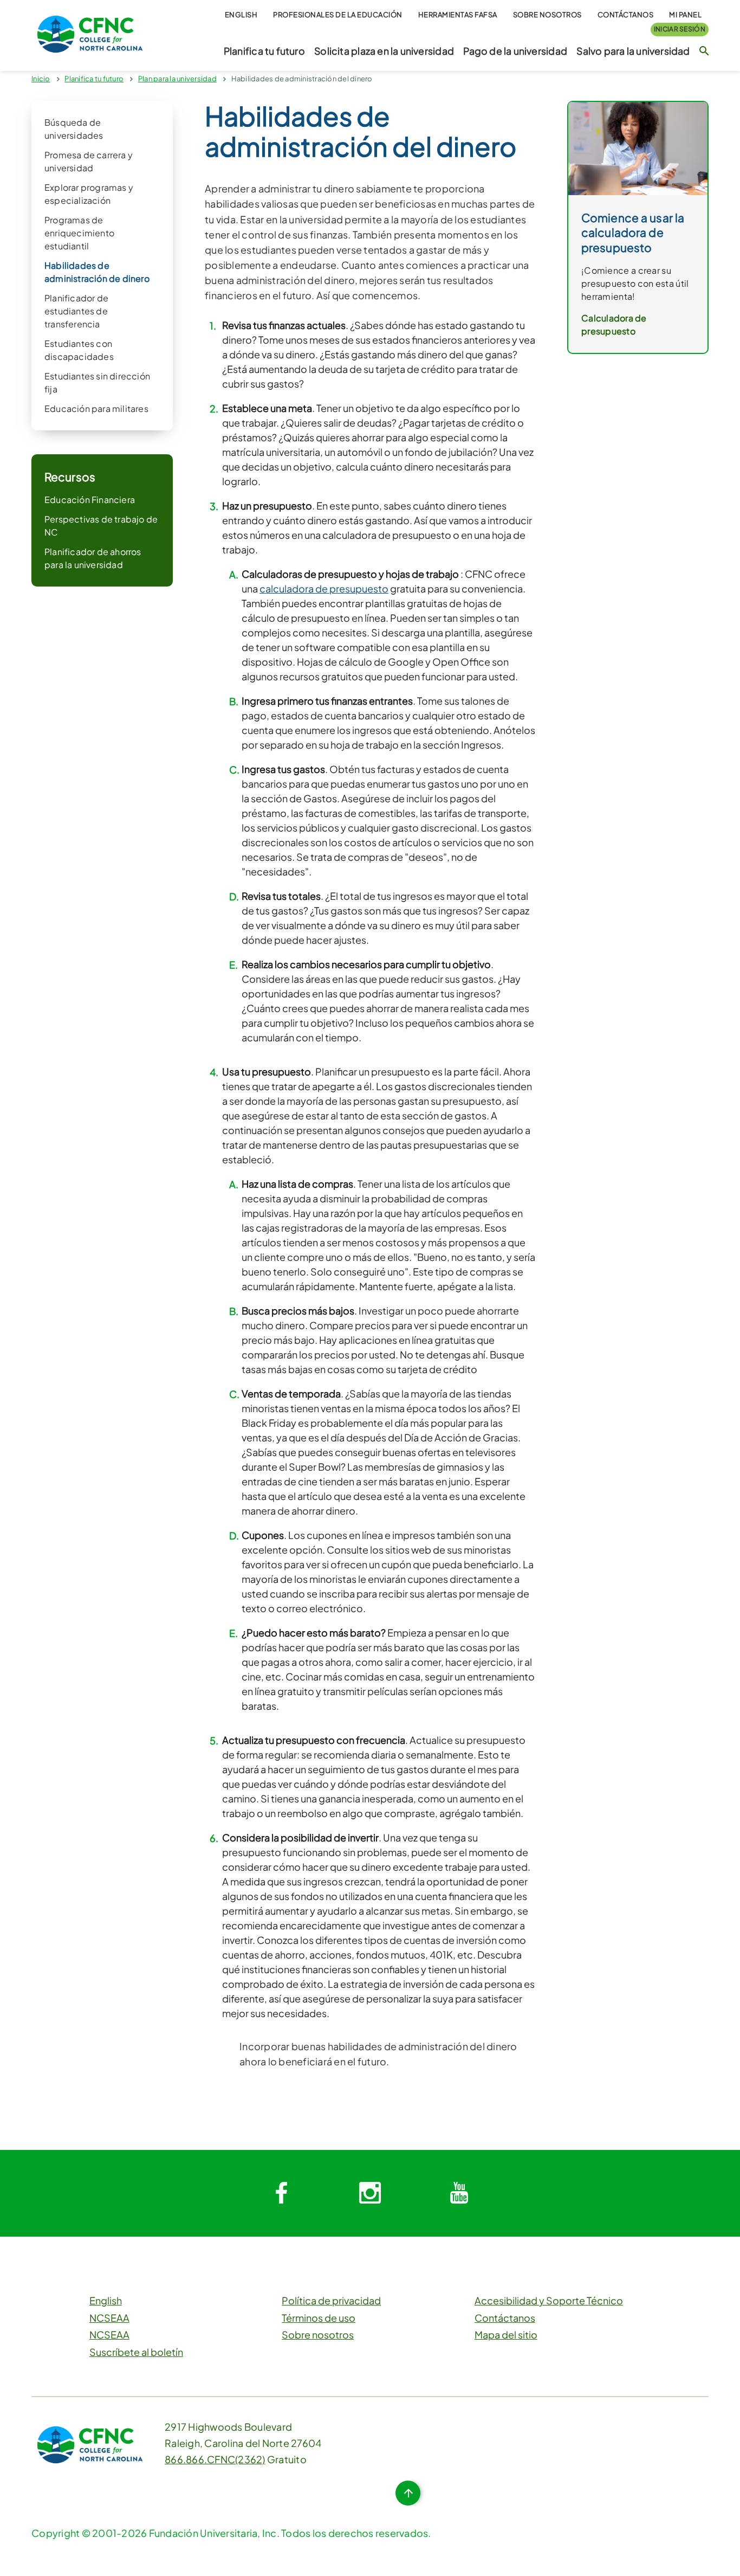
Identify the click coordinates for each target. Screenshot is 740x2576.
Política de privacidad (331, 2300)
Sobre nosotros (547, 15)
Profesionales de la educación (338, 15)
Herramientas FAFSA (458, 15)
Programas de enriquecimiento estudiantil (79, 233)
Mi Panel (685, 15)
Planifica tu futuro (264, 51)
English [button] (241, 15)
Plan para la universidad (177, 79)
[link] (638, 147)
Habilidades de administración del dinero (302, 79)
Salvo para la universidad (633, 51)
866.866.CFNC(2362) (215, 2459)
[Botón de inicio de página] (408, 2493)
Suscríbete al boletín (136, 2352)
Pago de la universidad (515, 51)
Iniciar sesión (680, 29)
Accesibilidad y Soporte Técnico (549, 2300)
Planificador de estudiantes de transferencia (76, 311)
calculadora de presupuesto (324, 588)
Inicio (41, 79)
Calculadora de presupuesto (614, 324)
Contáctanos (626, 15)
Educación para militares (96, 408)
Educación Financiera (90, 500)
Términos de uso (319, 2318)
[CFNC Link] (90, 33)
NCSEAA (109, 2318)
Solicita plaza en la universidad (384, 51)
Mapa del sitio (506, 2334)
